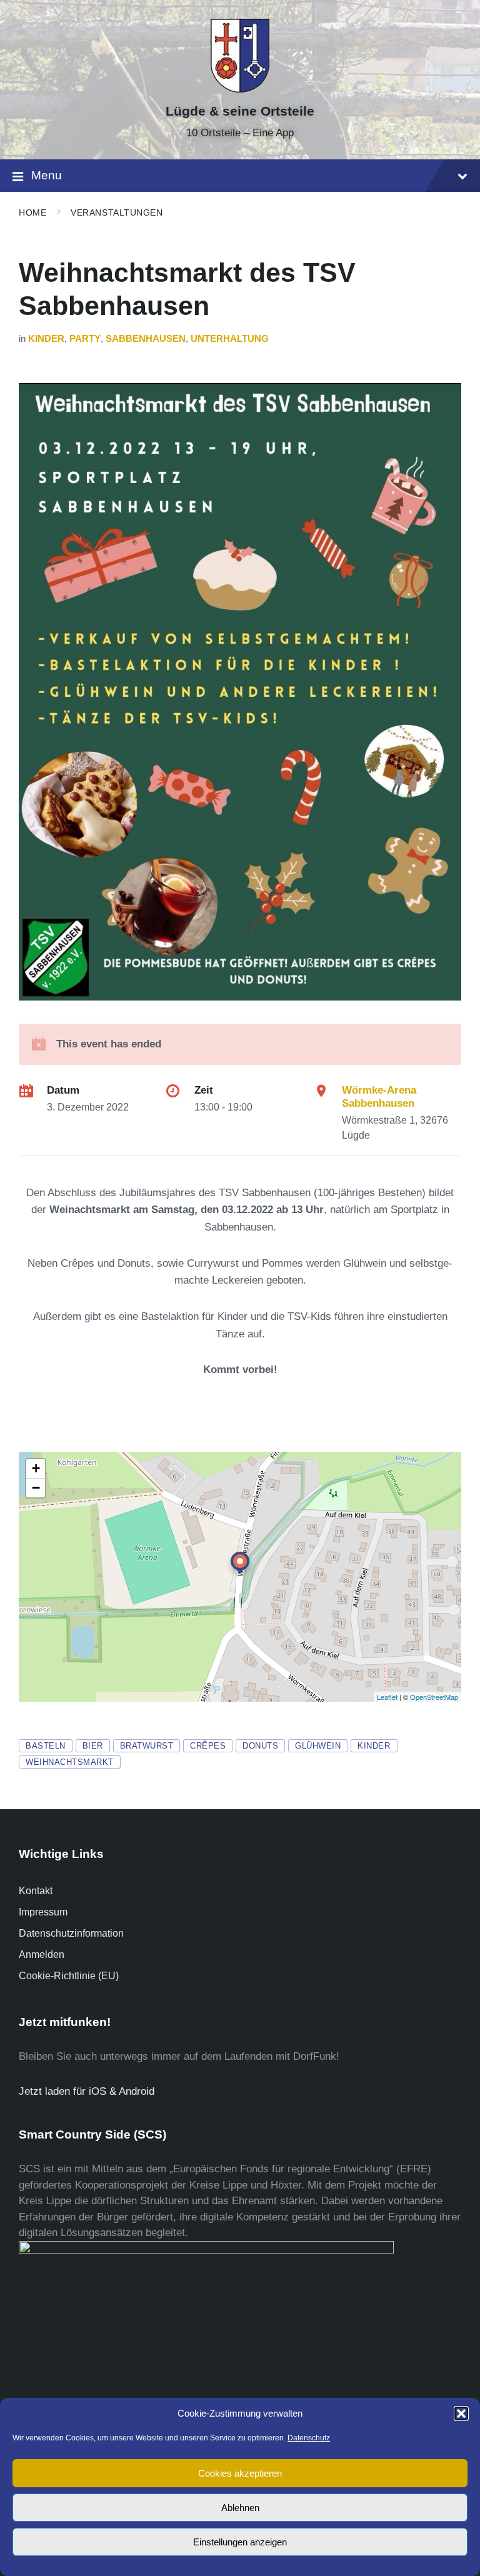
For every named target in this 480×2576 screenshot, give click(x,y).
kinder (374, 1746)
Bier (93, 1746)
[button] (461, 2414)
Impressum (43, 1912)
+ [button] (36, 1468)
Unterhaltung (230, 339)
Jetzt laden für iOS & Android (87, 2091)
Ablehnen (240, 2508)
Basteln (46, 1746)
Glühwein (318, 1746)
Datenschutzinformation (71, 1933)
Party (85, 339)
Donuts (260, 1746)
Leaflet (387, 1697)
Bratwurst (147, 1746)
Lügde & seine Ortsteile (240, 111)
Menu (47, 175)
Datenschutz (309, 2438)
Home (32, 212)
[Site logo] (240, 89)
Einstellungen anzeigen (240, 2542)
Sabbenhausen (146, 339)
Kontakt (36, 1891)
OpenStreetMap (434, 1697)
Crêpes (208, 1746)
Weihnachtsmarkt (70, 1762)
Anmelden (42, 1954)
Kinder (46, 339)
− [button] (36, 1488)
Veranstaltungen (117, 212)
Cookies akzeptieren (240, 2473)
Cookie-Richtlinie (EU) (69, 1976)
